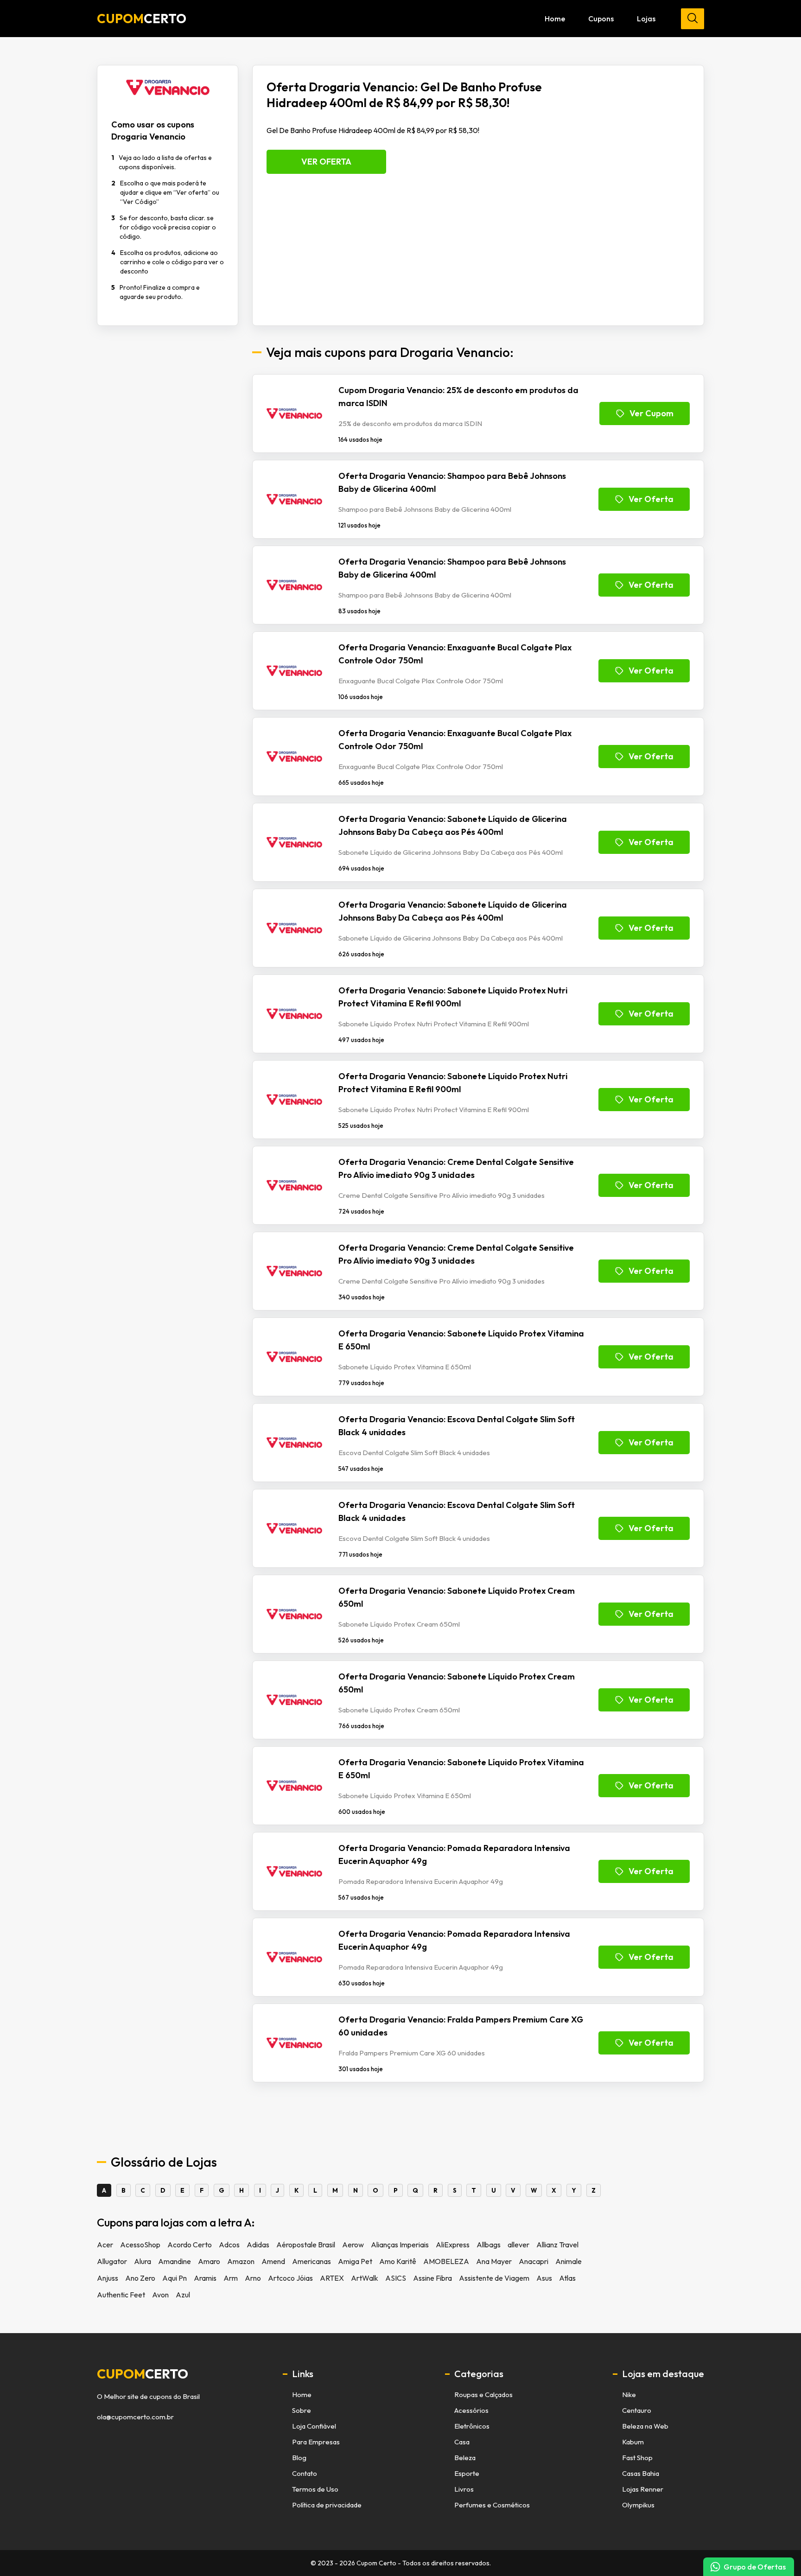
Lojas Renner (643, 2489)
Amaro (209, 2261)
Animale (569, 2261)
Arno (253, 2278)
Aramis (205, 2278)
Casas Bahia (641, 2473)
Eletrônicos (472, 2426)
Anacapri (534, 2261)
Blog (299, 2458)
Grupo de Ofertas (755, 2567)
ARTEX (332, 2278)
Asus (544, 2278)
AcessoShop (140, 2245)
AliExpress (453, 2245)
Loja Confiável (314, 2426)
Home (555, 19)
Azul (183, 2295)
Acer (105, 2245)
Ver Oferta (326, 162)
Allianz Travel (557, 2245)
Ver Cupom (652, 413)
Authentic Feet (121, 2295)
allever (518, 2245)
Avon (160, 2295)
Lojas (646, 19)
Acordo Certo (190, 2245)
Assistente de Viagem (494, 2278)
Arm (231, 2278)
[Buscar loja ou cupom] (693, 19)
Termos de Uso (315, 2489)
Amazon (241, 2261)
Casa (462, 2442)
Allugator (112, 2261)
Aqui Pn (175, 2278)
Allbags (489, 2245)
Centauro (637, 2410)
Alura (143, 2261)
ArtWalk (365, 2278)
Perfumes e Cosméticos (492, 2505)
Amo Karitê (398, 2261)
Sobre (302, 2410)
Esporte (467, 2473)
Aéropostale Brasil (306, 2245)
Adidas (258, 2245)
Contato (305, 2473)
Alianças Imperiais (400, 2245)
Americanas (311, 2261)
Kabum (633, 2442)
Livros (464, 2489)
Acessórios (471, 2410)
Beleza (465, 2458)
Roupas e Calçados (483, 2395)
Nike (629, 2395)
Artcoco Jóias (290, 2278)
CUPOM (142, 19)
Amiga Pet (355, 2261)
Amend (273, 2261)
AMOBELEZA (446, 2261)
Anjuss (108, 2278)
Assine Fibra (432, 2278)
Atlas (567, 2278)
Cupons (601, 19)
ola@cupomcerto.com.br (135, 2417)
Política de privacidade (327, 2505)
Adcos (229, 2245)
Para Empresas (316, 2442)
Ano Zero (140, 2278)
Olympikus (638, 2505)
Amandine (175, 2261)
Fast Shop (637, 2458)
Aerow (353, 2245)
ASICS (396, 2278)
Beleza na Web (645, 2426)
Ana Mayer (494, 2261)
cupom (143, 2374)
